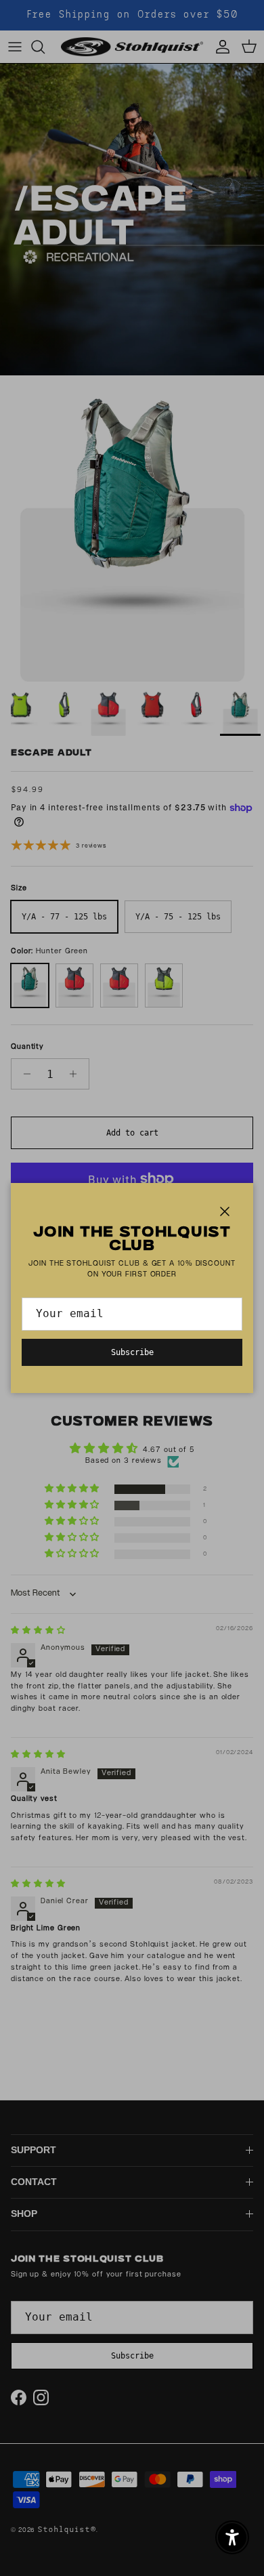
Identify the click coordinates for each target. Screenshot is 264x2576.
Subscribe (132, 1352)
